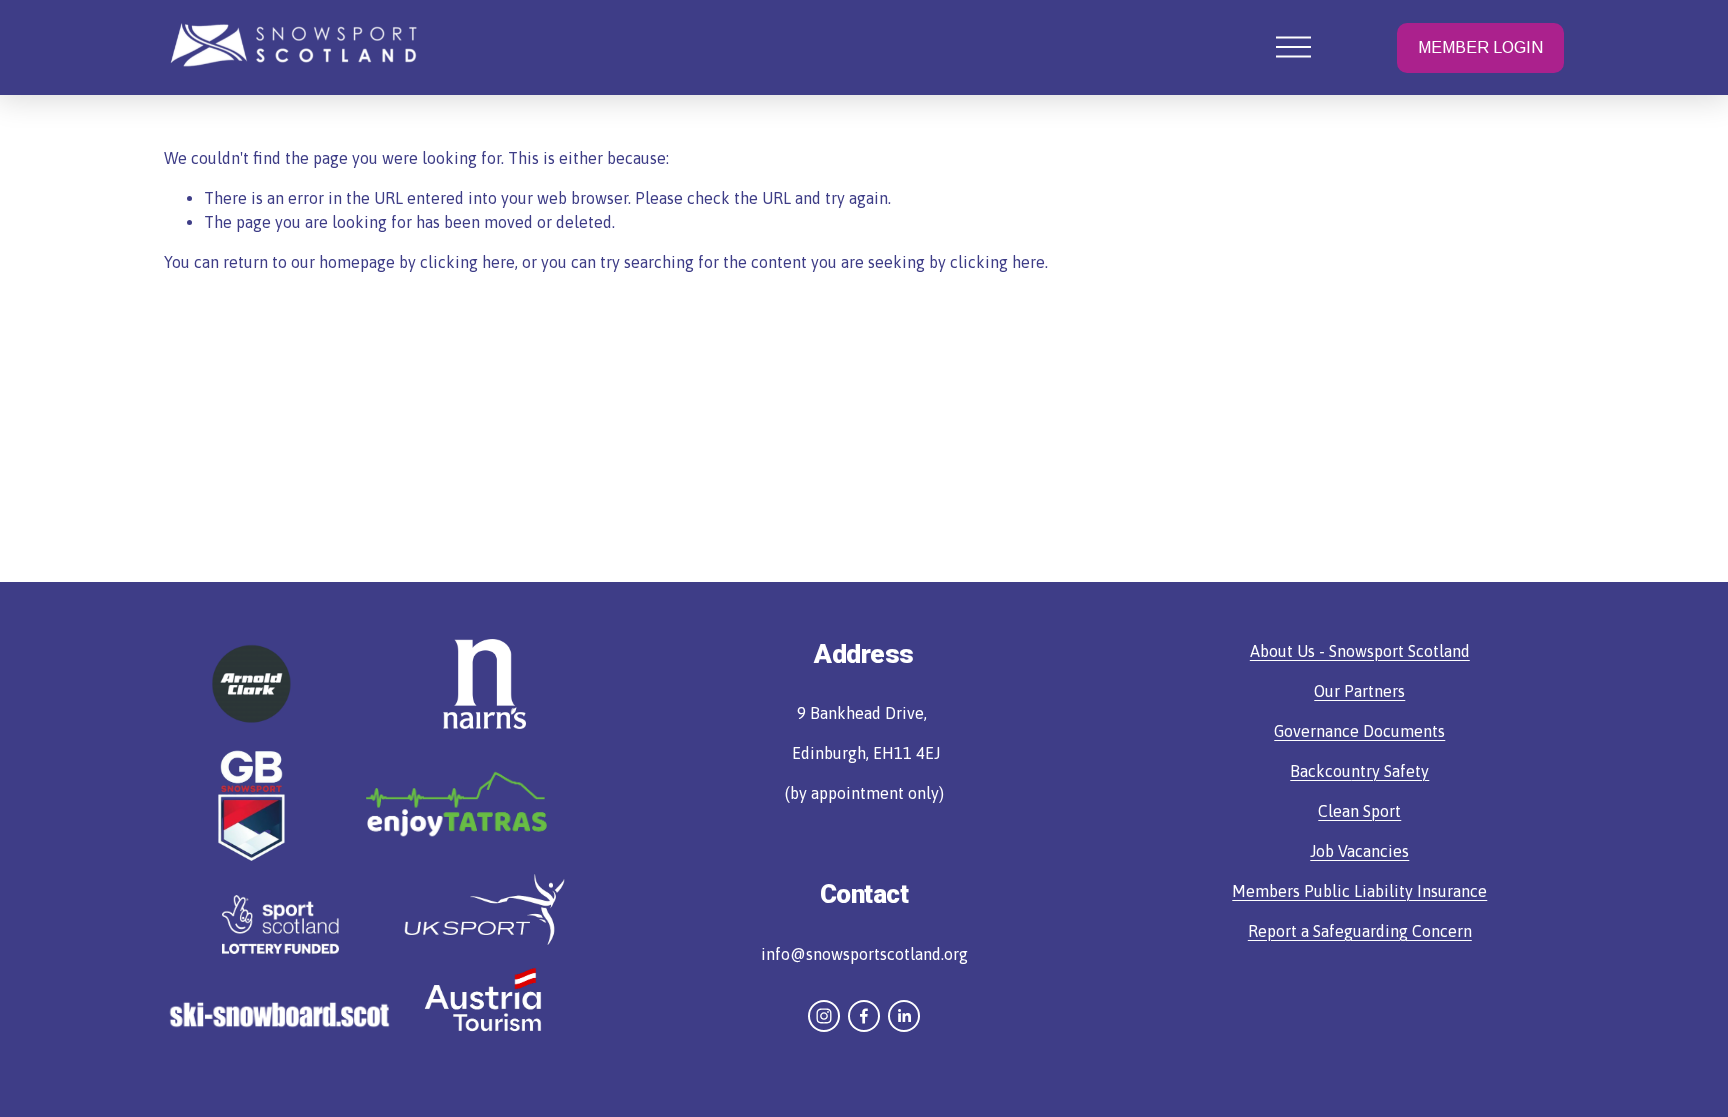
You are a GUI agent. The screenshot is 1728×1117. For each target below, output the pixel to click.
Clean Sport (1359, 811)
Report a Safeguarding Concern (1360, 931)
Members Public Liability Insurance (1359, 891)
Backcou (1320, 771)
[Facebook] (864, 1016)
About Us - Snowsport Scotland (1360, 651)
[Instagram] (824, 1016)
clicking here (467, 262)
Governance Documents (1359, 731)
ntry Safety (1390, 771)
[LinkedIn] (904, 1016)
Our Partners (1359, 691)
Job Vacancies (1359, 851)
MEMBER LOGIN (1480, 47)
